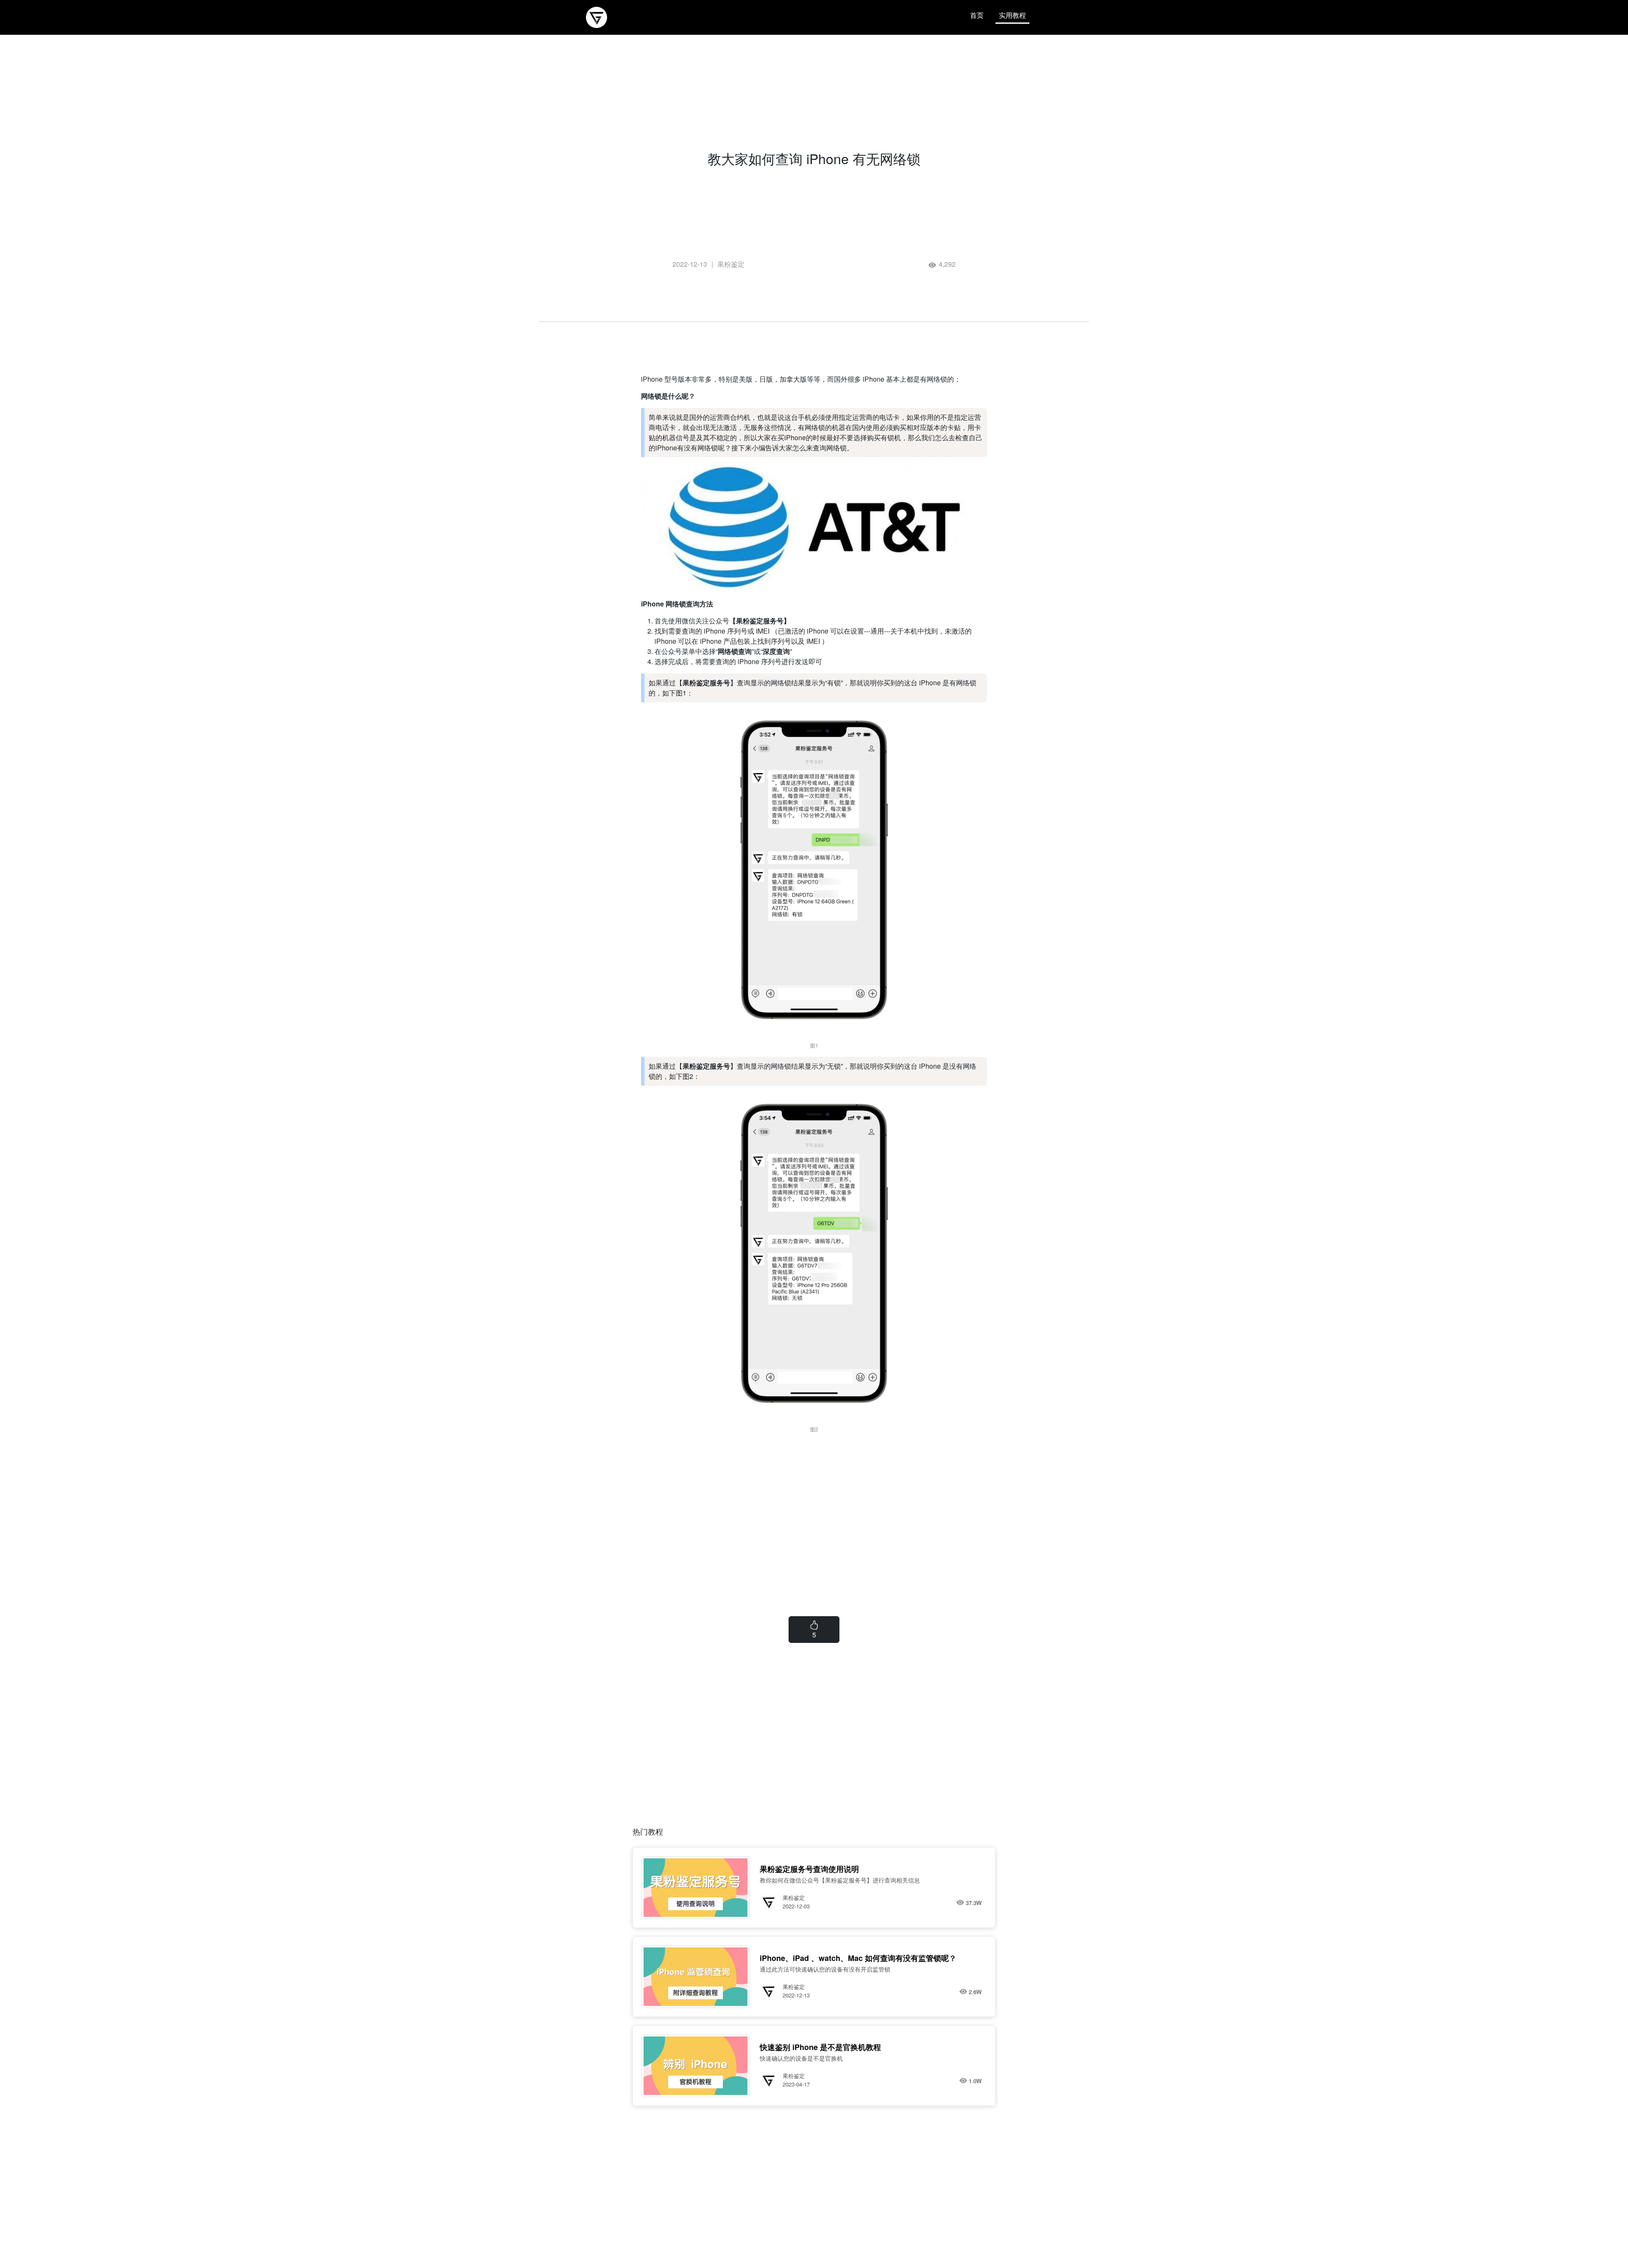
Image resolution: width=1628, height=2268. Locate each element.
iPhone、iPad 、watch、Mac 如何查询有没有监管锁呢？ (858, 1958)
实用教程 (1012, 15)
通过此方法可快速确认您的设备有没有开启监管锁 (825, 1969)
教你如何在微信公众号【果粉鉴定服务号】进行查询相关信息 (840, 1880)
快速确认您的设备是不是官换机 (801, 2058)
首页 (977, 15)
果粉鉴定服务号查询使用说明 (809, 1869)
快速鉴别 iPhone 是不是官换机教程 (820, 2047)
